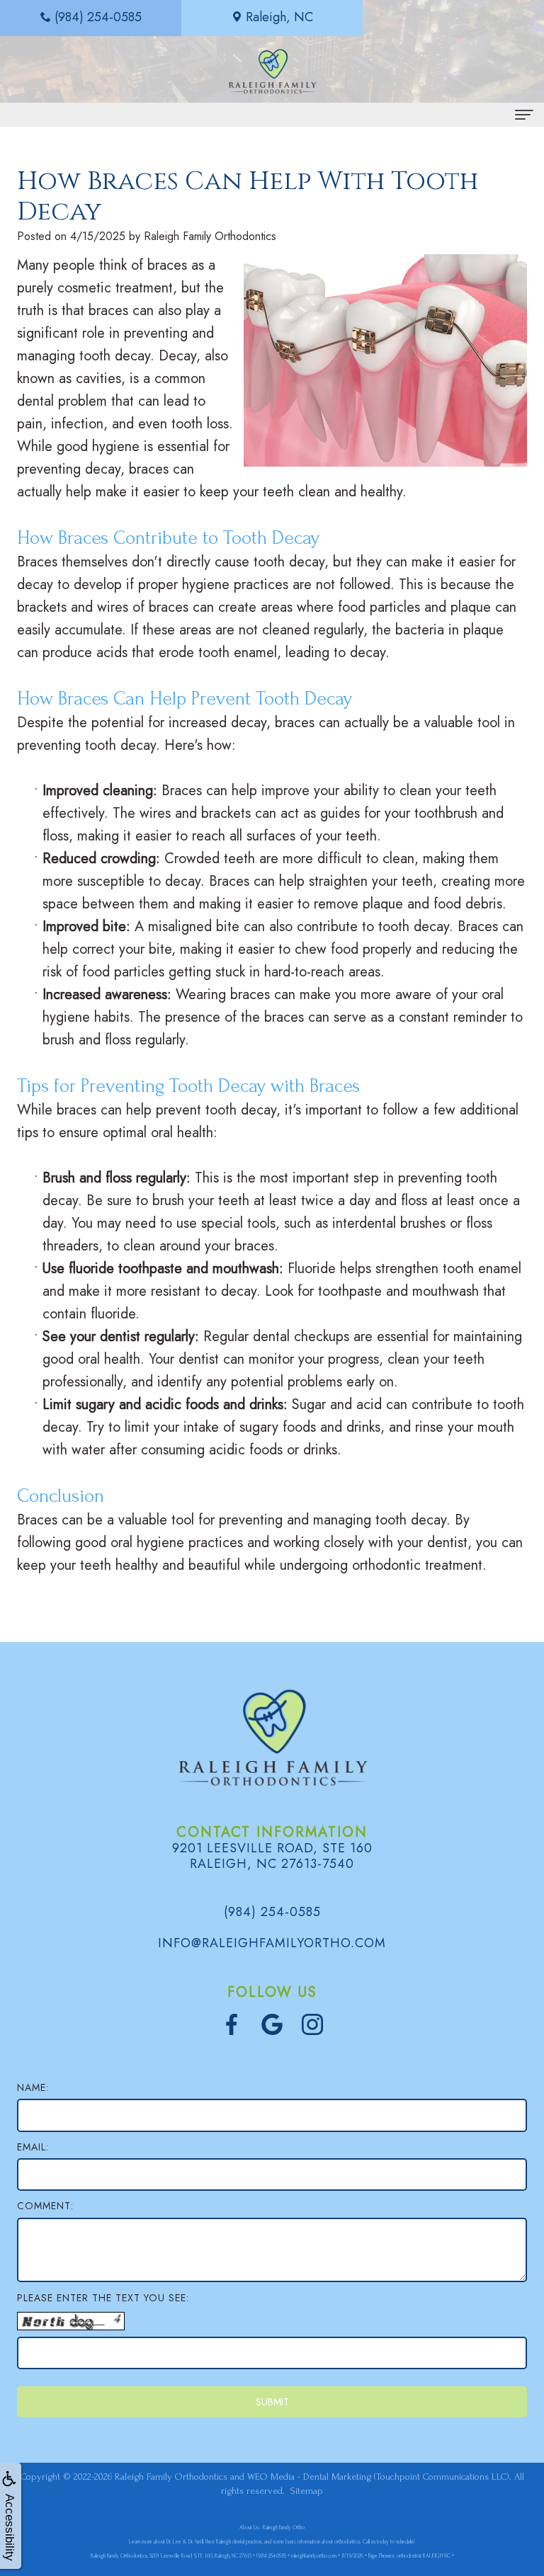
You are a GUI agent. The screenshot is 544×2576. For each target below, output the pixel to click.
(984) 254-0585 (272, 1912)
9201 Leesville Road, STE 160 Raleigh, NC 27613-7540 (272, 1856)
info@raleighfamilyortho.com (272, 1943)
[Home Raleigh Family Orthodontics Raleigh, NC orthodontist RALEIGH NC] (272, 71)
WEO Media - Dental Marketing (309, 2477)
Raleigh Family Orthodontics (171, 2477)
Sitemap (307, 2491)
